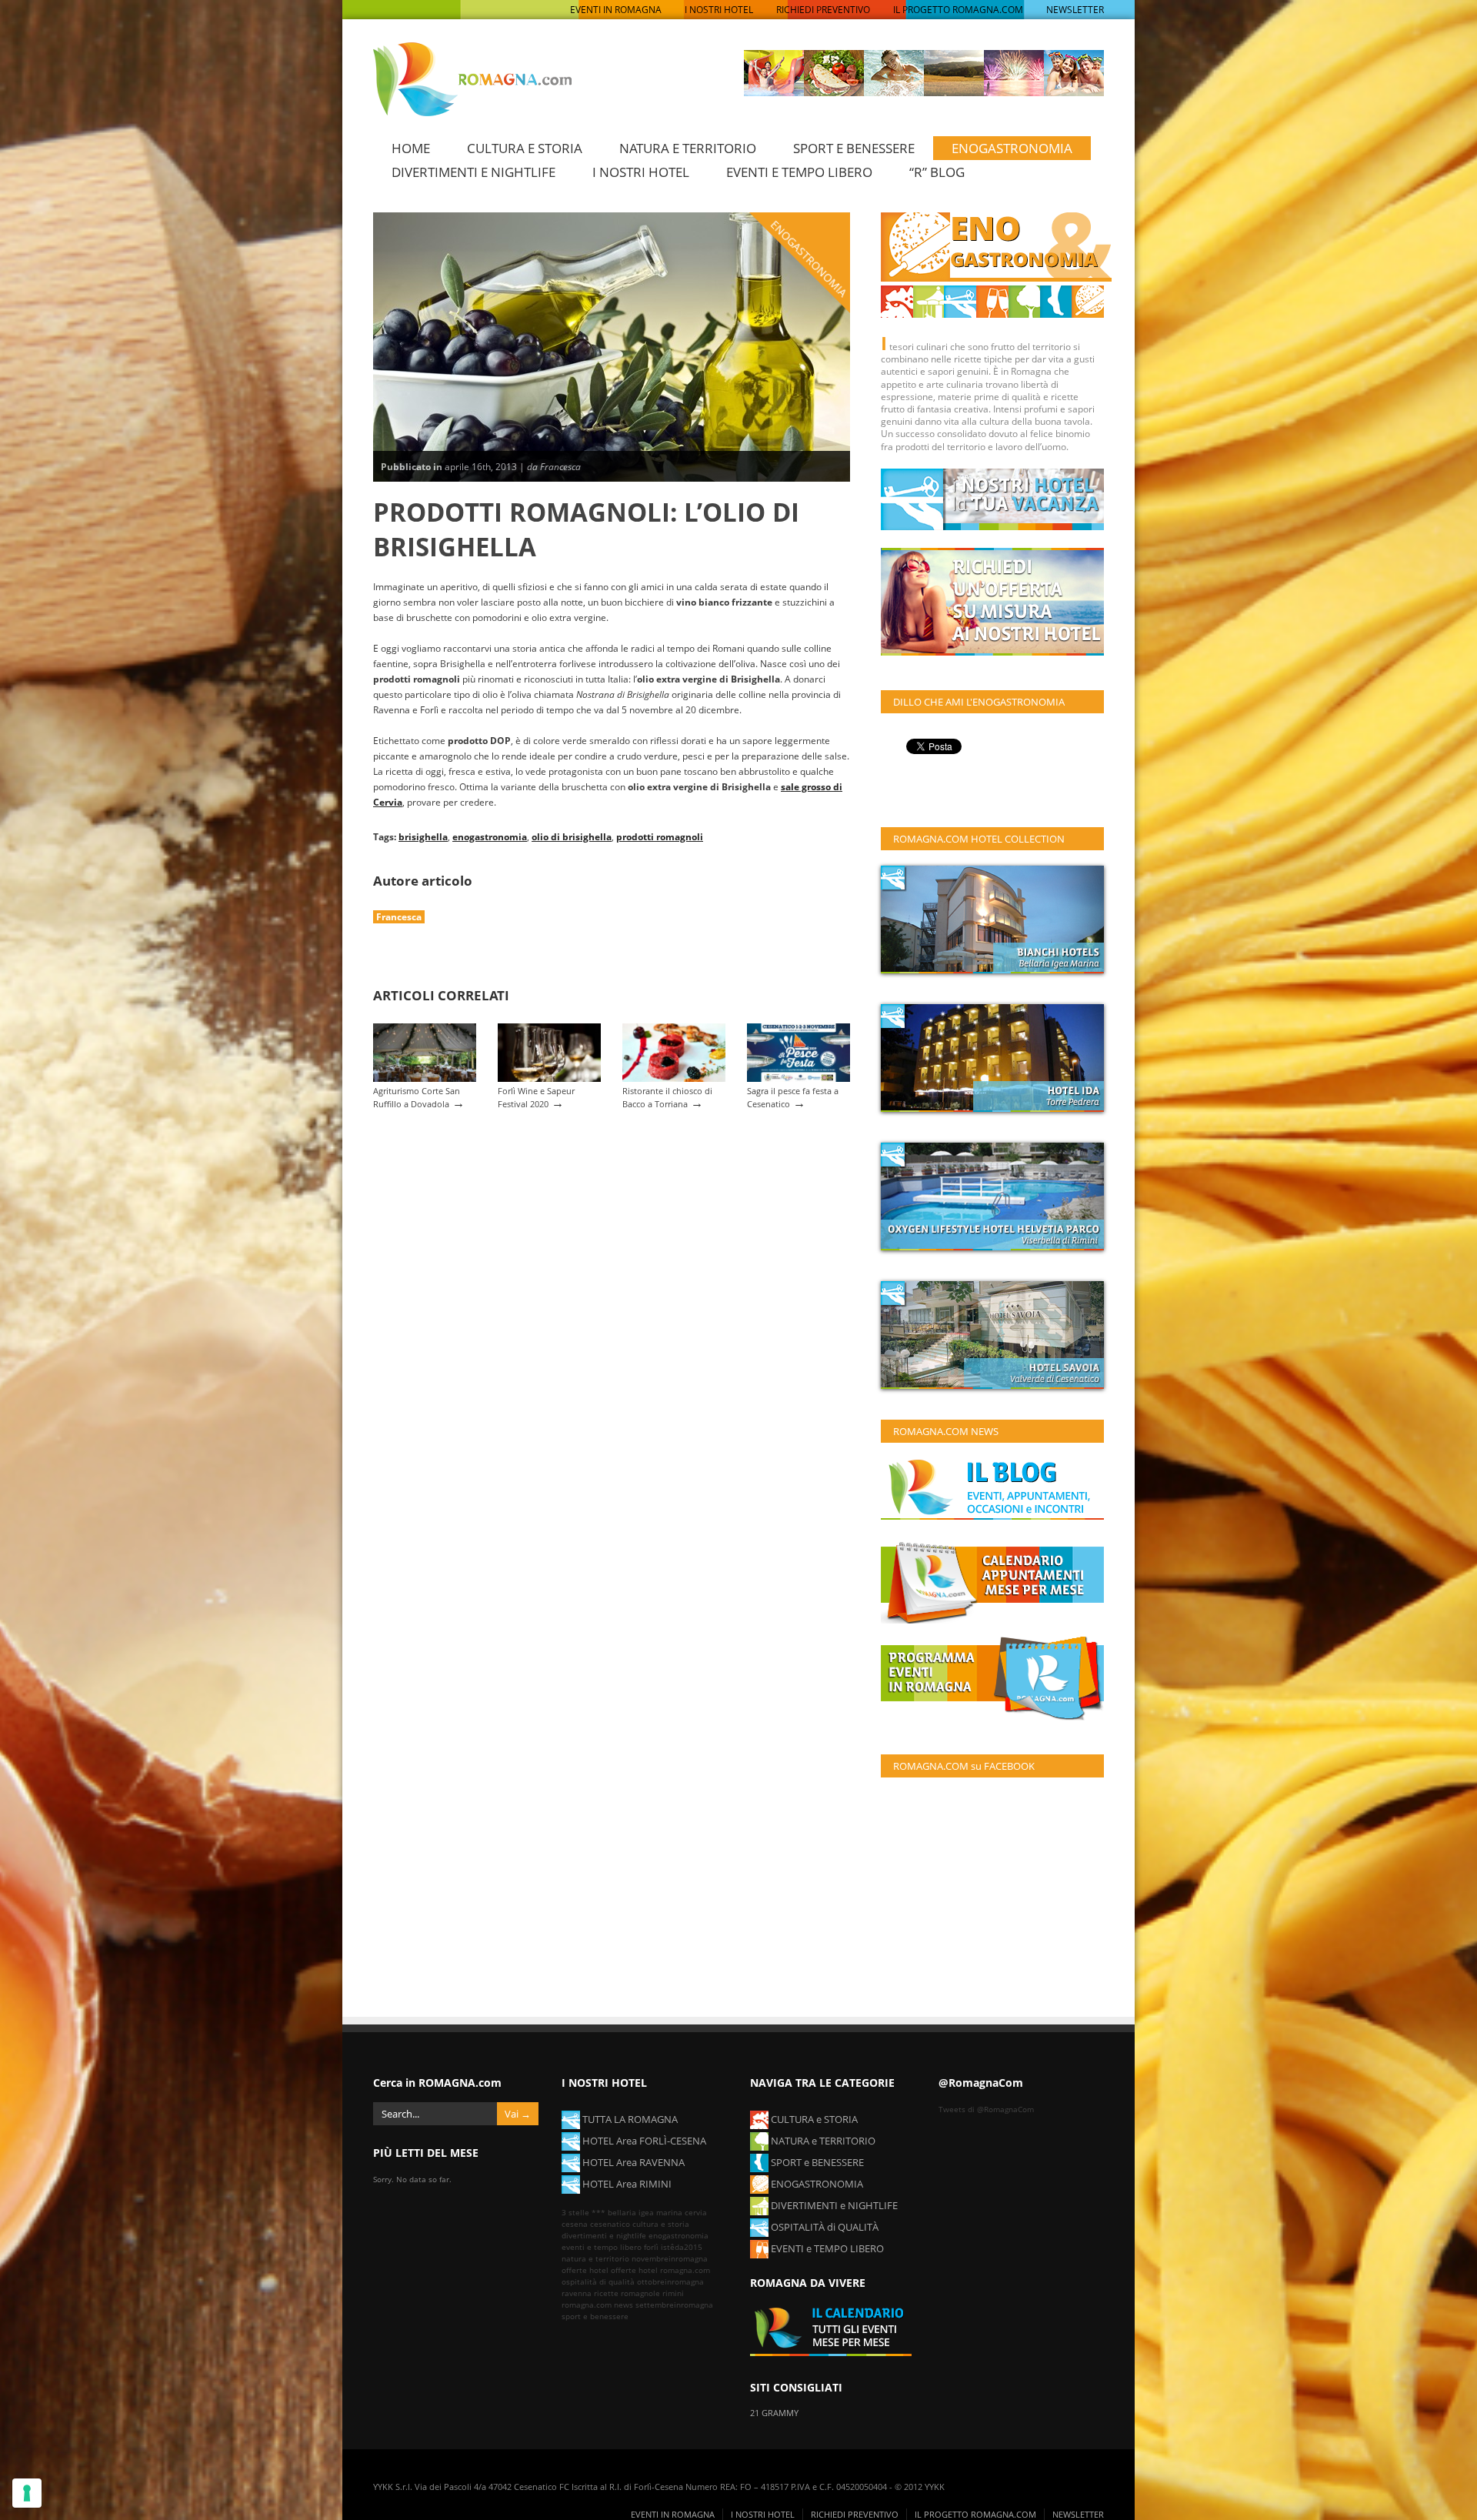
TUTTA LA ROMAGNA (629, 2119)
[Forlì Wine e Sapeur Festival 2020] (549, 1078)
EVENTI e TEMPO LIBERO (826, 2248)
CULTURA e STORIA (813, 2119)
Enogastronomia (809, 258)
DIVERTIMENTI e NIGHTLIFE (833, 2205)
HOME (411, 148)
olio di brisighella (572, 836)
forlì (651, 2247)
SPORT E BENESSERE (854, 148)
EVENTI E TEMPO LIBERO (799, 172)
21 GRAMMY (774, 2413)
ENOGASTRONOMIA (1012, 148)
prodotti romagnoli (660, 836)
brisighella (423, 836)
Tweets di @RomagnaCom (986, 2109)
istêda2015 (682, 2247)
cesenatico (610, 2224)
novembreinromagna (670, 2258)
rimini (673, 2293)
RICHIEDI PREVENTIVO (823, 10)
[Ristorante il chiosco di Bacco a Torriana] (674, 1078)
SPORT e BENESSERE (816, 2162)
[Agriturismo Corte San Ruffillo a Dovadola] (425, 1078)
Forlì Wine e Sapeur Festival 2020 (536, 1097)
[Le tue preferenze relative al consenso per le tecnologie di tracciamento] (27, 2493)
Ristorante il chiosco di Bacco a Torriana (667, 1097)
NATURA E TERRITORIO (688, 148)
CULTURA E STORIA (525, 148)
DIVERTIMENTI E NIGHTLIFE (473, 172)
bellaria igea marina (645, 2212)
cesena (575, 2224)
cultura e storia (661, 2224)
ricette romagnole (627, 2293)
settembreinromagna (674, 2305)
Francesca (399, 917)
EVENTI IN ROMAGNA (616, 10)
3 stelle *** (583, 2212)
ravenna (577, 2293)
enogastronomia (490, 836)
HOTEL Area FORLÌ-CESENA (643, 2141)
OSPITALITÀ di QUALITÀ (824, 2227)
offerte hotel (585, 2270)
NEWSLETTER (1075, 10)
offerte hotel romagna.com (660, 2270)
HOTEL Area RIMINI (626, 2184)
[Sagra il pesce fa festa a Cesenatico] (799, 1078)
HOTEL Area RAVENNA (632, 2162)
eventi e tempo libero (602, 2247)
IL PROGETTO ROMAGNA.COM (958, 10)
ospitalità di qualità (598, 2281)
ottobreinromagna (670, 2281)
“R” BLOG (937, 172)
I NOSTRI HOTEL (719, 10)
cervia (696, 2212)
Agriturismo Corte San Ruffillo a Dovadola (417, 1097)
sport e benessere (595, 2316)
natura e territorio (595, 2258)
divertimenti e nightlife (604, 2235)
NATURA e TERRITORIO (822, 2141)
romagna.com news (597, 2305)
